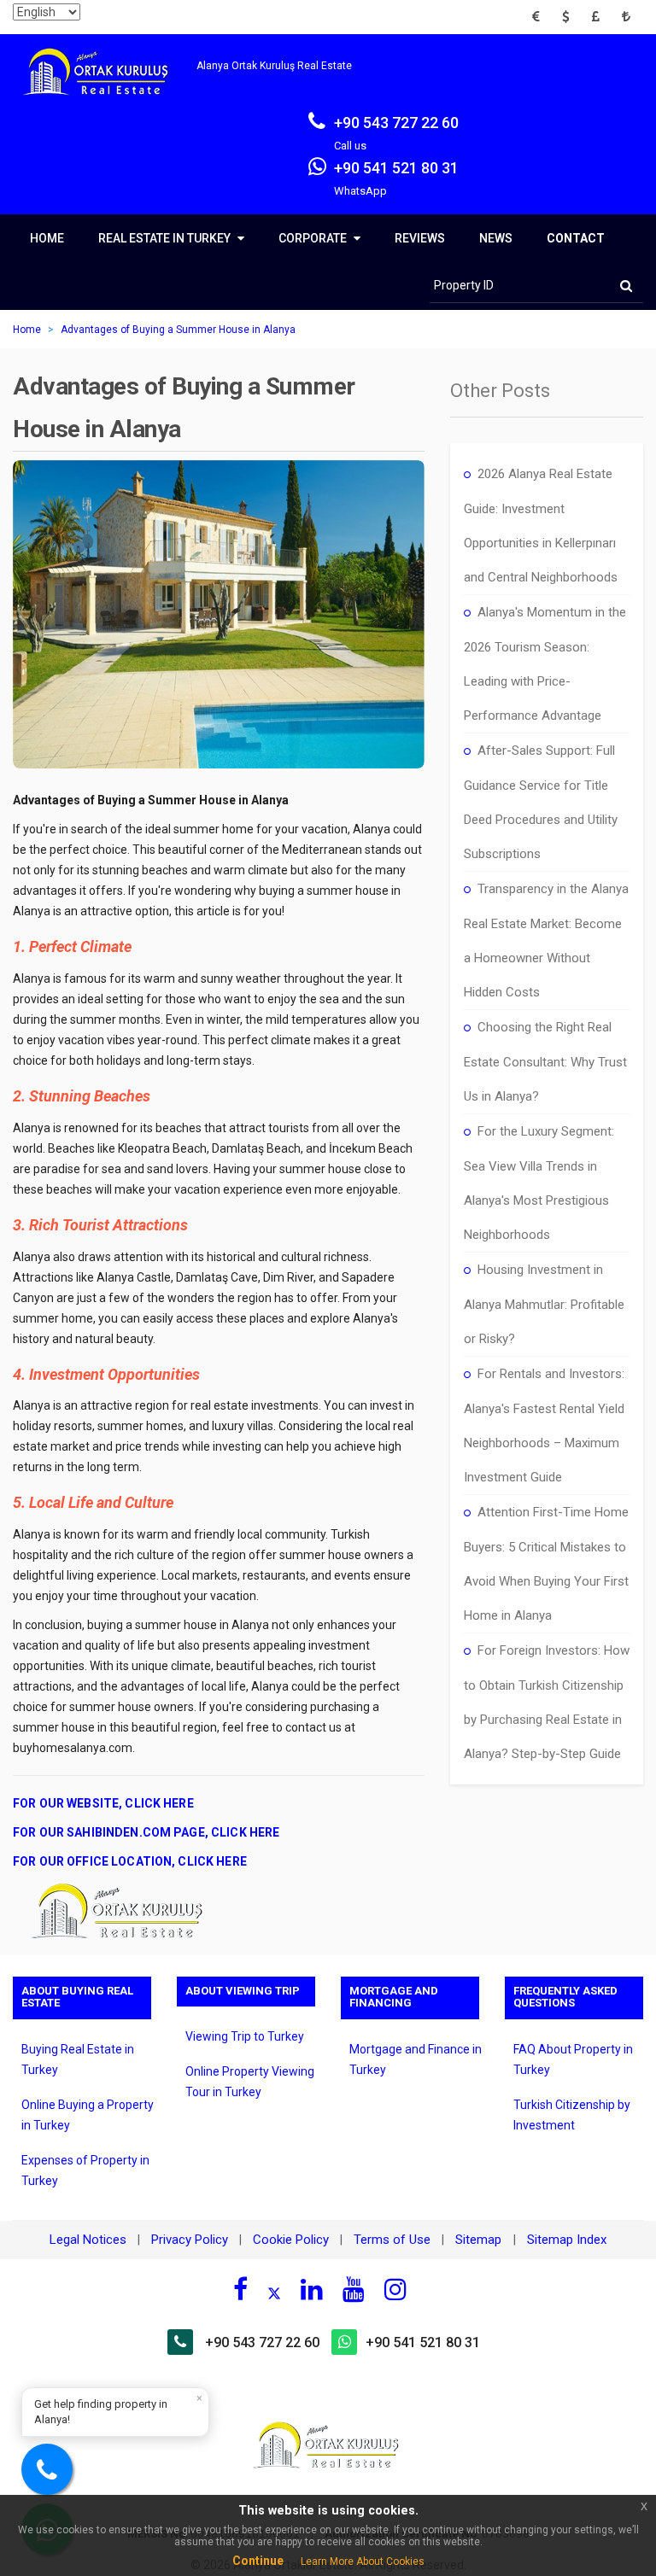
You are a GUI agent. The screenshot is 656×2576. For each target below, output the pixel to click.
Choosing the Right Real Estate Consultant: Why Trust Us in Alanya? (545, 1062)
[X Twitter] (274, 2292)
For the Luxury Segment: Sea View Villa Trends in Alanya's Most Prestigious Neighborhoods (539, 1183)
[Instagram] (395, 2289)
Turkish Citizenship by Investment (572, 2115)
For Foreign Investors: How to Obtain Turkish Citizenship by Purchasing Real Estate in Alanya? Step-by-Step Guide (547, 1702)
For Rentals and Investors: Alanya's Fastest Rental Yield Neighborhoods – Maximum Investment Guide (544, 1425)
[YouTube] (354, 2289)
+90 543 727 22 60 (262, 2342)
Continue (258, 2561)
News (496, 238)
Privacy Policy (190, 2240)
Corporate (314, 238)
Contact (576, 238)
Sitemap (480, 2240)
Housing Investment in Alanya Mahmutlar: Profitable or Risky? (544, 1304)
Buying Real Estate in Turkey (78, 2059)
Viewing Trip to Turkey (245, 2036)
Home (47, 238)
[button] (541, 17)
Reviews (420, 238)
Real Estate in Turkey (166, 238)
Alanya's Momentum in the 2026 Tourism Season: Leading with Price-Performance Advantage (545, 664)
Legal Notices (88, 2240)
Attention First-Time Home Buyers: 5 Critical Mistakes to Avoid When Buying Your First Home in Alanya (546, 1564)
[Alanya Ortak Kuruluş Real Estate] (105, 87)
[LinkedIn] (312, 2289)
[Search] (626, 286)
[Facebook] (240, 2289)
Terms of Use (392, 2240)
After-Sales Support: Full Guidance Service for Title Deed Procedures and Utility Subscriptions (541, 802)
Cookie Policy (291, 2240)
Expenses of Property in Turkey (85, 2170)
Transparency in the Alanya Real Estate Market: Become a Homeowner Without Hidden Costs (546, 940)
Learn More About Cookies (363, 2561)
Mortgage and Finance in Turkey (416, 2059)
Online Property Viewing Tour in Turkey (250, 2082)
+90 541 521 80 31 (423, 2342)
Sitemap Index (567, 2240)
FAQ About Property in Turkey (573, 2059)
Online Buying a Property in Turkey (88, 2115)
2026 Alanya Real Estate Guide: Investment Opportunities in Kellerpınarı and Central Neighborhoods (541, 526)
